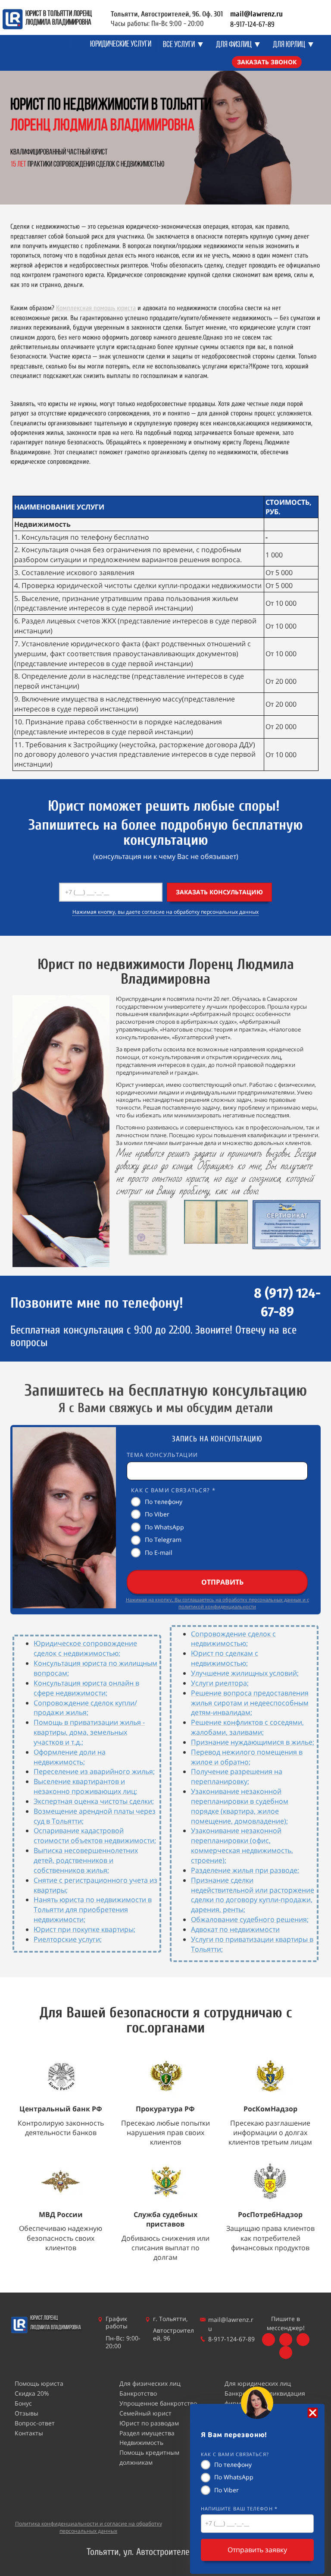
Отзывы (27, 2413)
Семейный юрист (145, 2413)
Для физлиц (234, 45)
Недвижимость (141, 2442)
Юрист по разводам (149, 2423)
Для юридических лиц (258, 2383)
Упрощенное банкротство (158, 2403)
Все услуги (179, 45)
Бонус (23, 2403)
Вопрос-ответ (35, 2423)
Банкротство (138, 2393)
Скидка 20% (32, 2393)
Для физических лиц (150, 2383)
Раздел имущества (147, 2433)
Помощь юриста (39, 2383)
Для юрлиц (289, 45)
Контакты (29, 2433)
